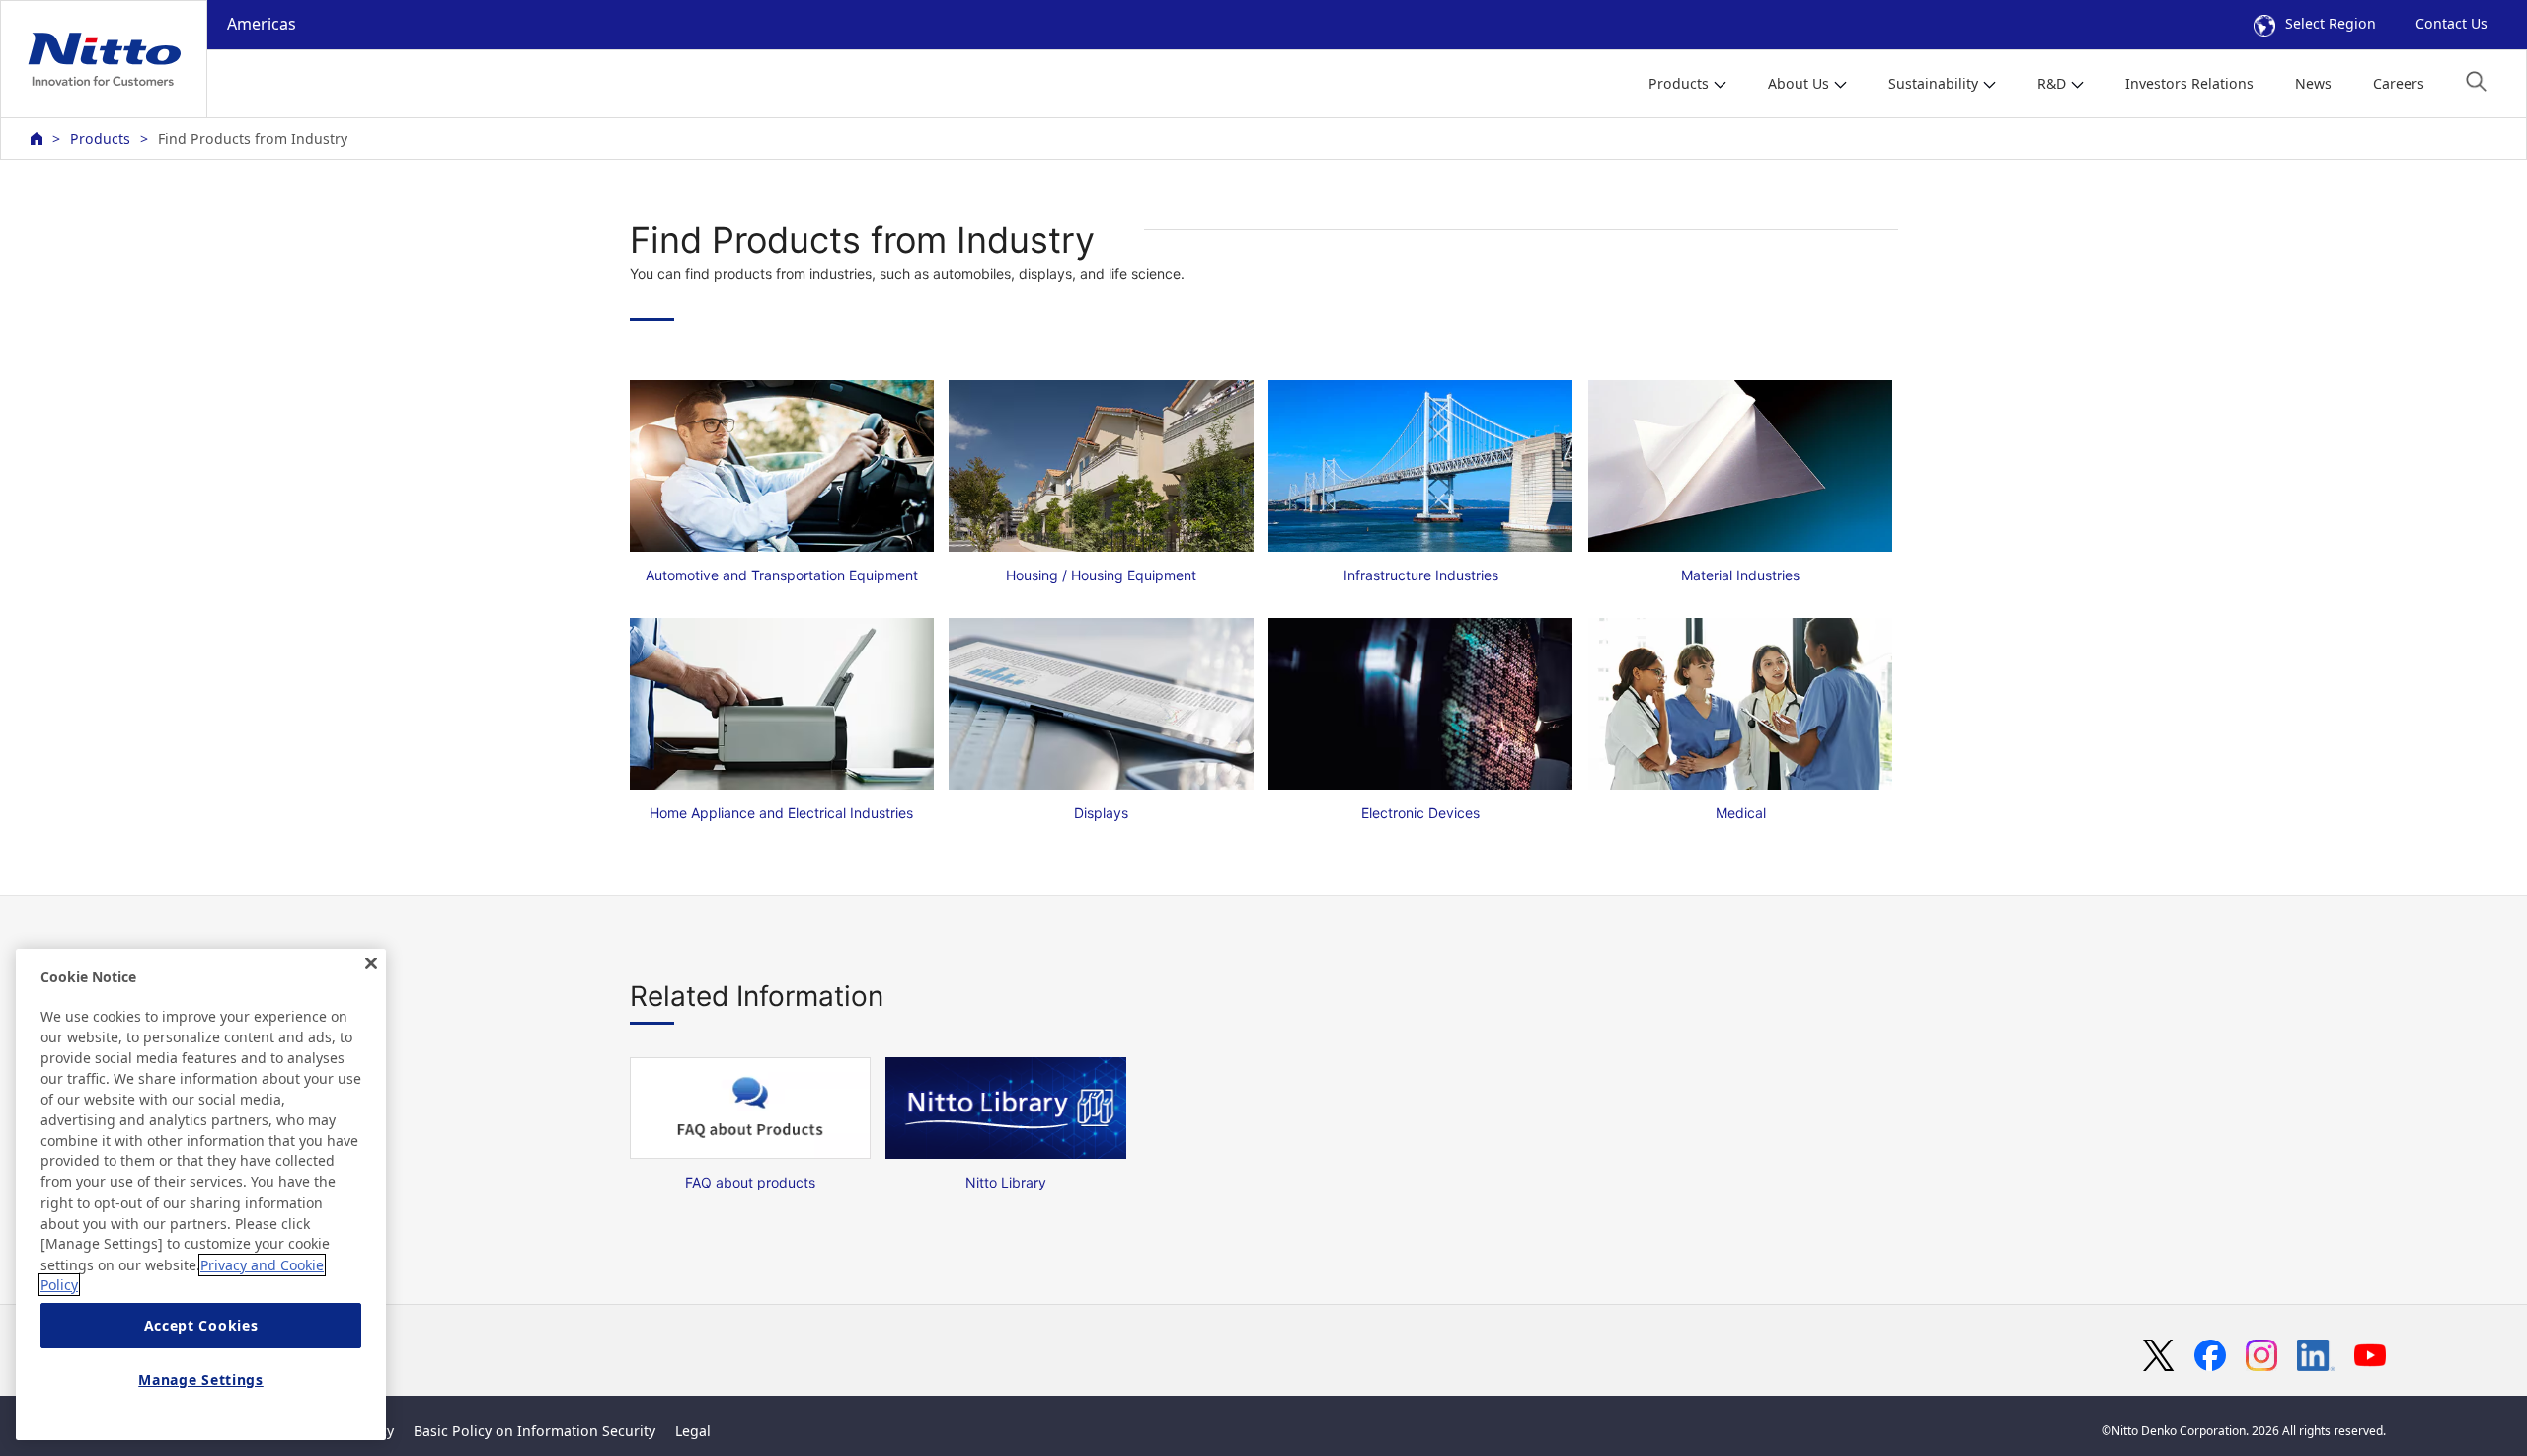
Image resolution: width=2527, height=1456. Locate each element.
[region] (201, 1194)
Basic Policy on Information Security (535, 1431)
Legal (693, 1431)
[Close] (371, 963)
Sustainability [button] (1933, 83)
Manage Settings (201, 1379)
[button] (2476, 81)
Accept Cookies (201, 1326)
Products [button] (1679, 83)
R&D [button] (2052, 83)
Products (100, 139)
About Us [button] (1799, 83)
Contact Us (2451, 23)
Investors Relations (2189, 83)
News (2313, 83)
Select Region (2331, 23)
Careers (2399, 83)
